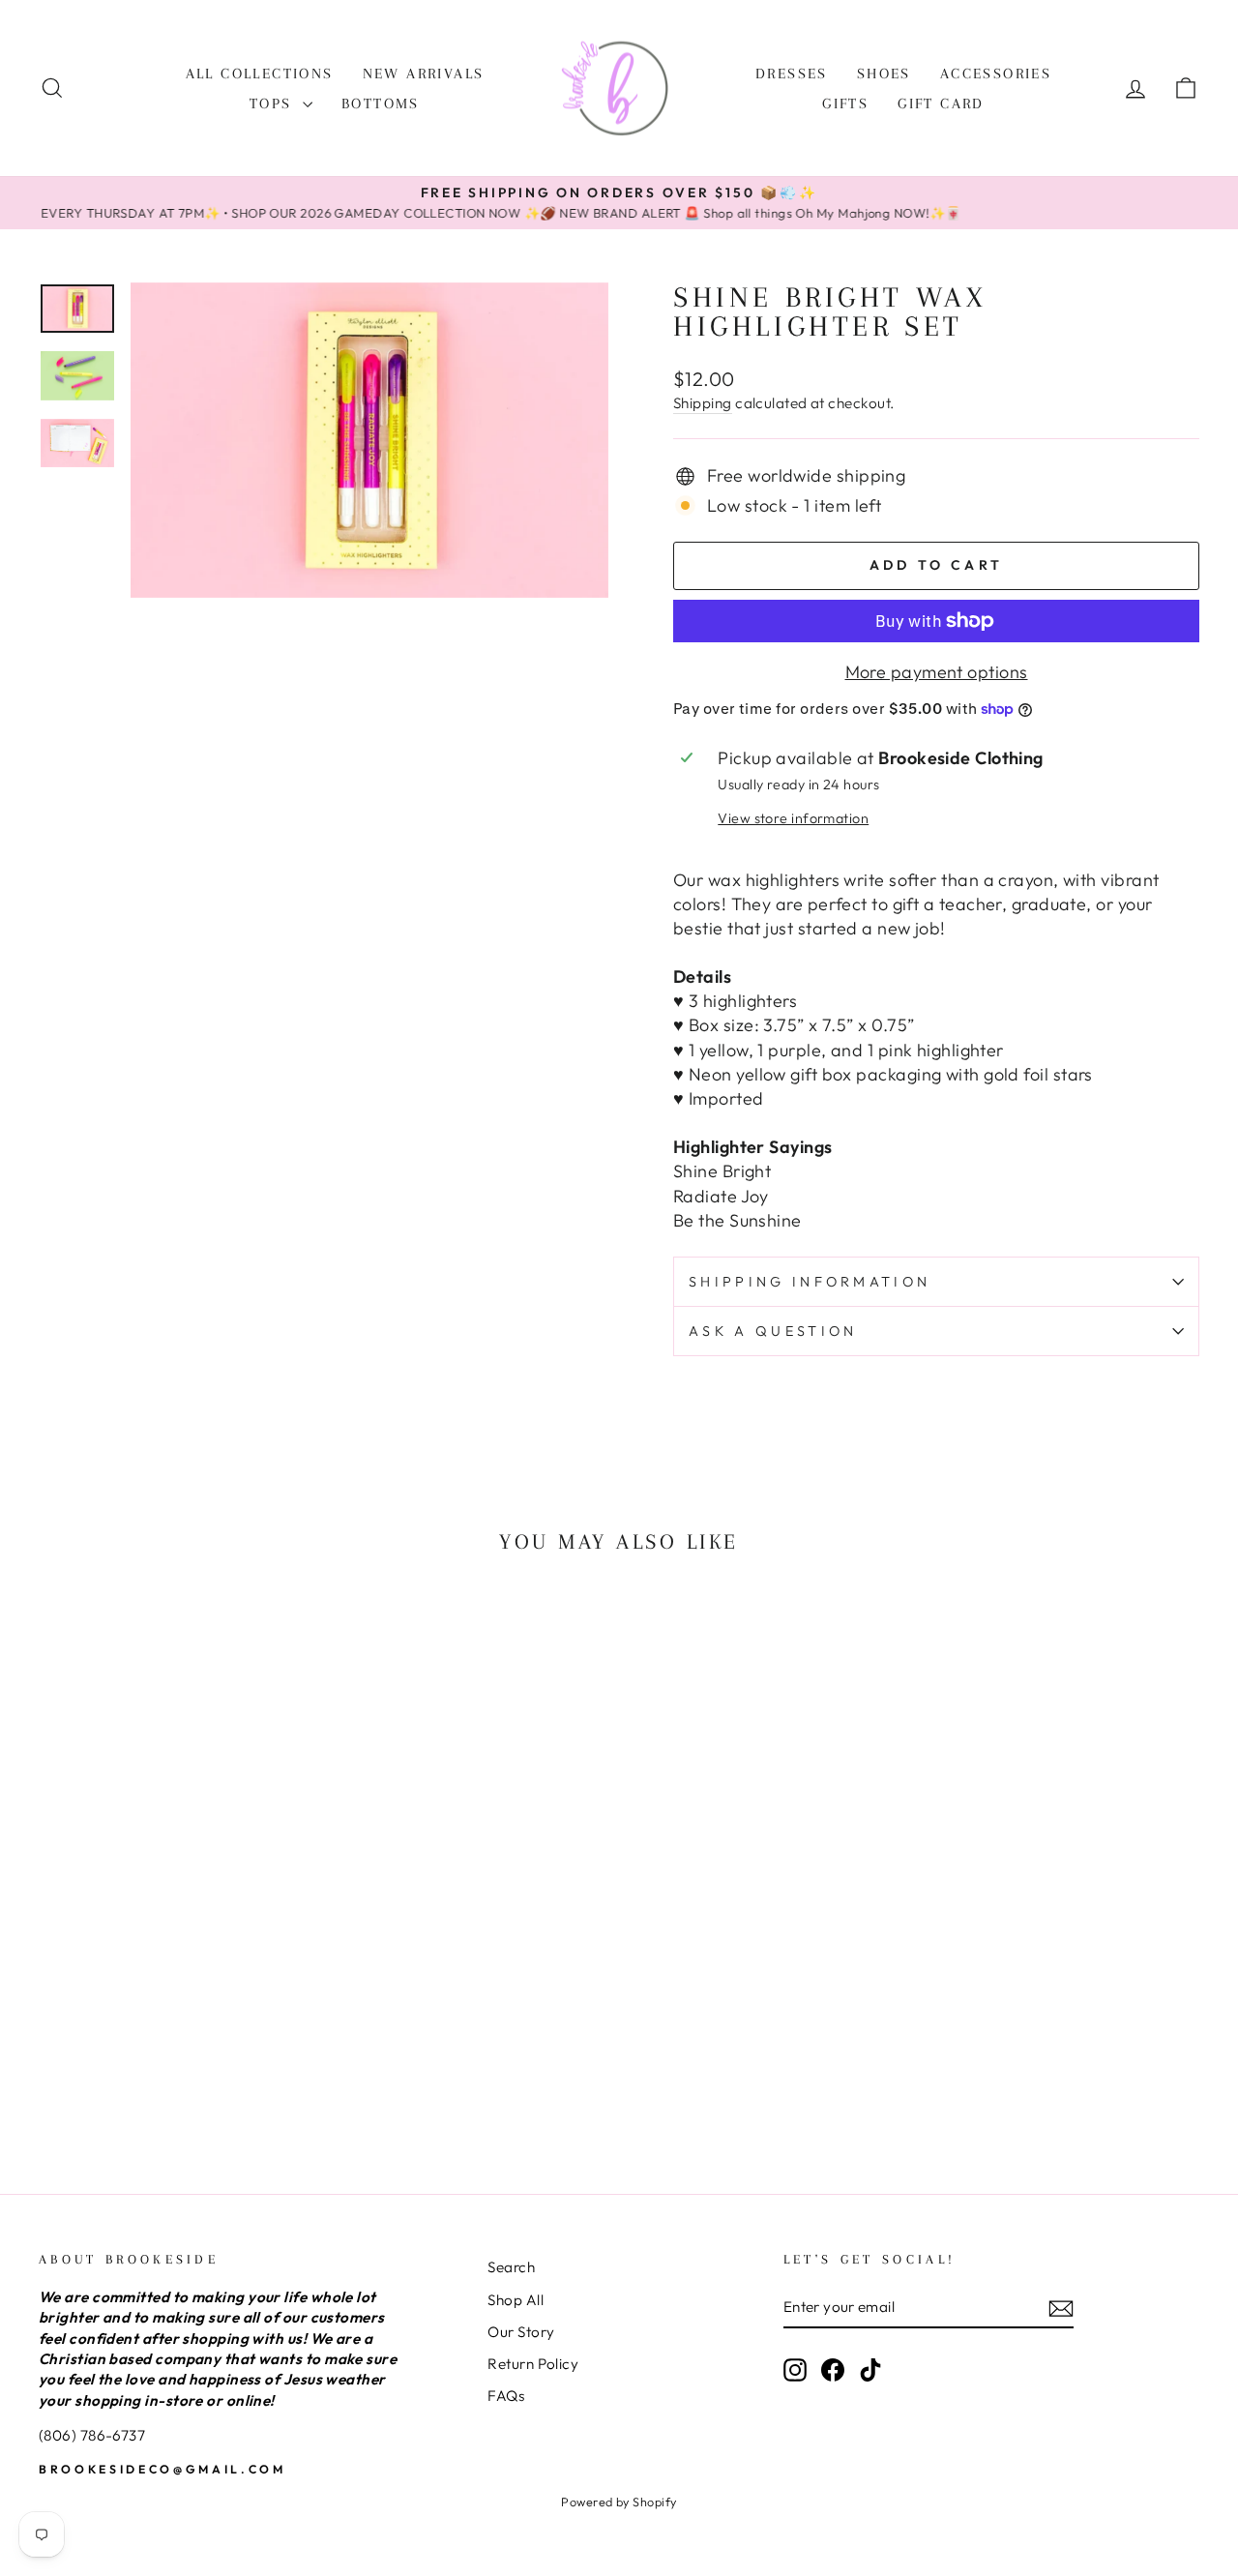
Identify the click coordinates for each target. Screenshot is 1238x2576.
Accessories (996, 74)
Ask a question (773, 1331)
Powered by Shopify (619, 2502)
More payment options (937, 672)
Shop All (516, 2300)
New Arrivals (424, 74)
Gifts (845, 104)
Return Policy (533, 2364)
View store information (793, 818)
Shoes (884, 74)
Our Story (521, 2332)
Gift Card (941, 104)
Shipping (703, 403)
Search (511, 2267)
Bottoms (381, 104)
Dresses (792, 74)
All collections (260, 74)
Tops (274, 104)
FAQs (506, 2396)
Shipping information (810, 1282)
